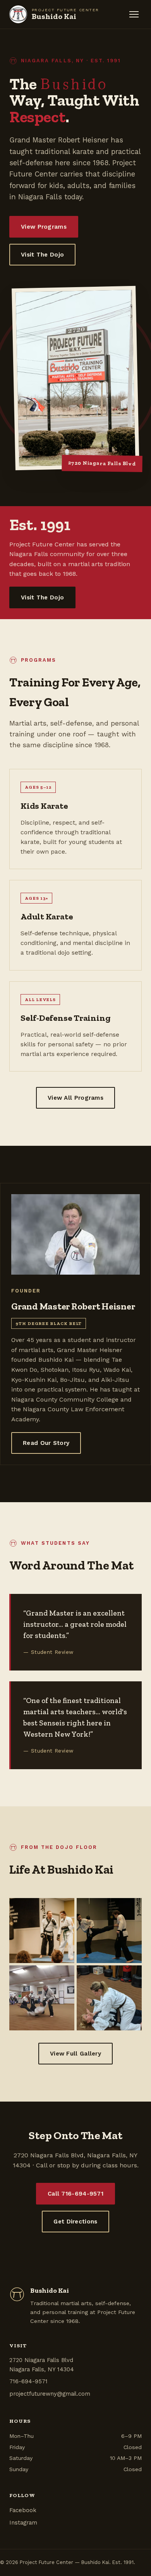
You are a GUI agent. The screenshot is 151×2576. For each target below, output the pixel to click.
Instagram (23, 2523)
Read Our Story (46, 1443)
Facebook (23, 2510)
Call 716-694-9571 (75, 2194)
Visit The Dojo (42, 255)
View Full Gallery (75, 2054)
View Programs (44, 227)
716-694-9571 (28, 2381)
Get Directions (75, 2222)
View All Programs (75, 1098)
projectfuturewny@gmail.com (50, 2394)
